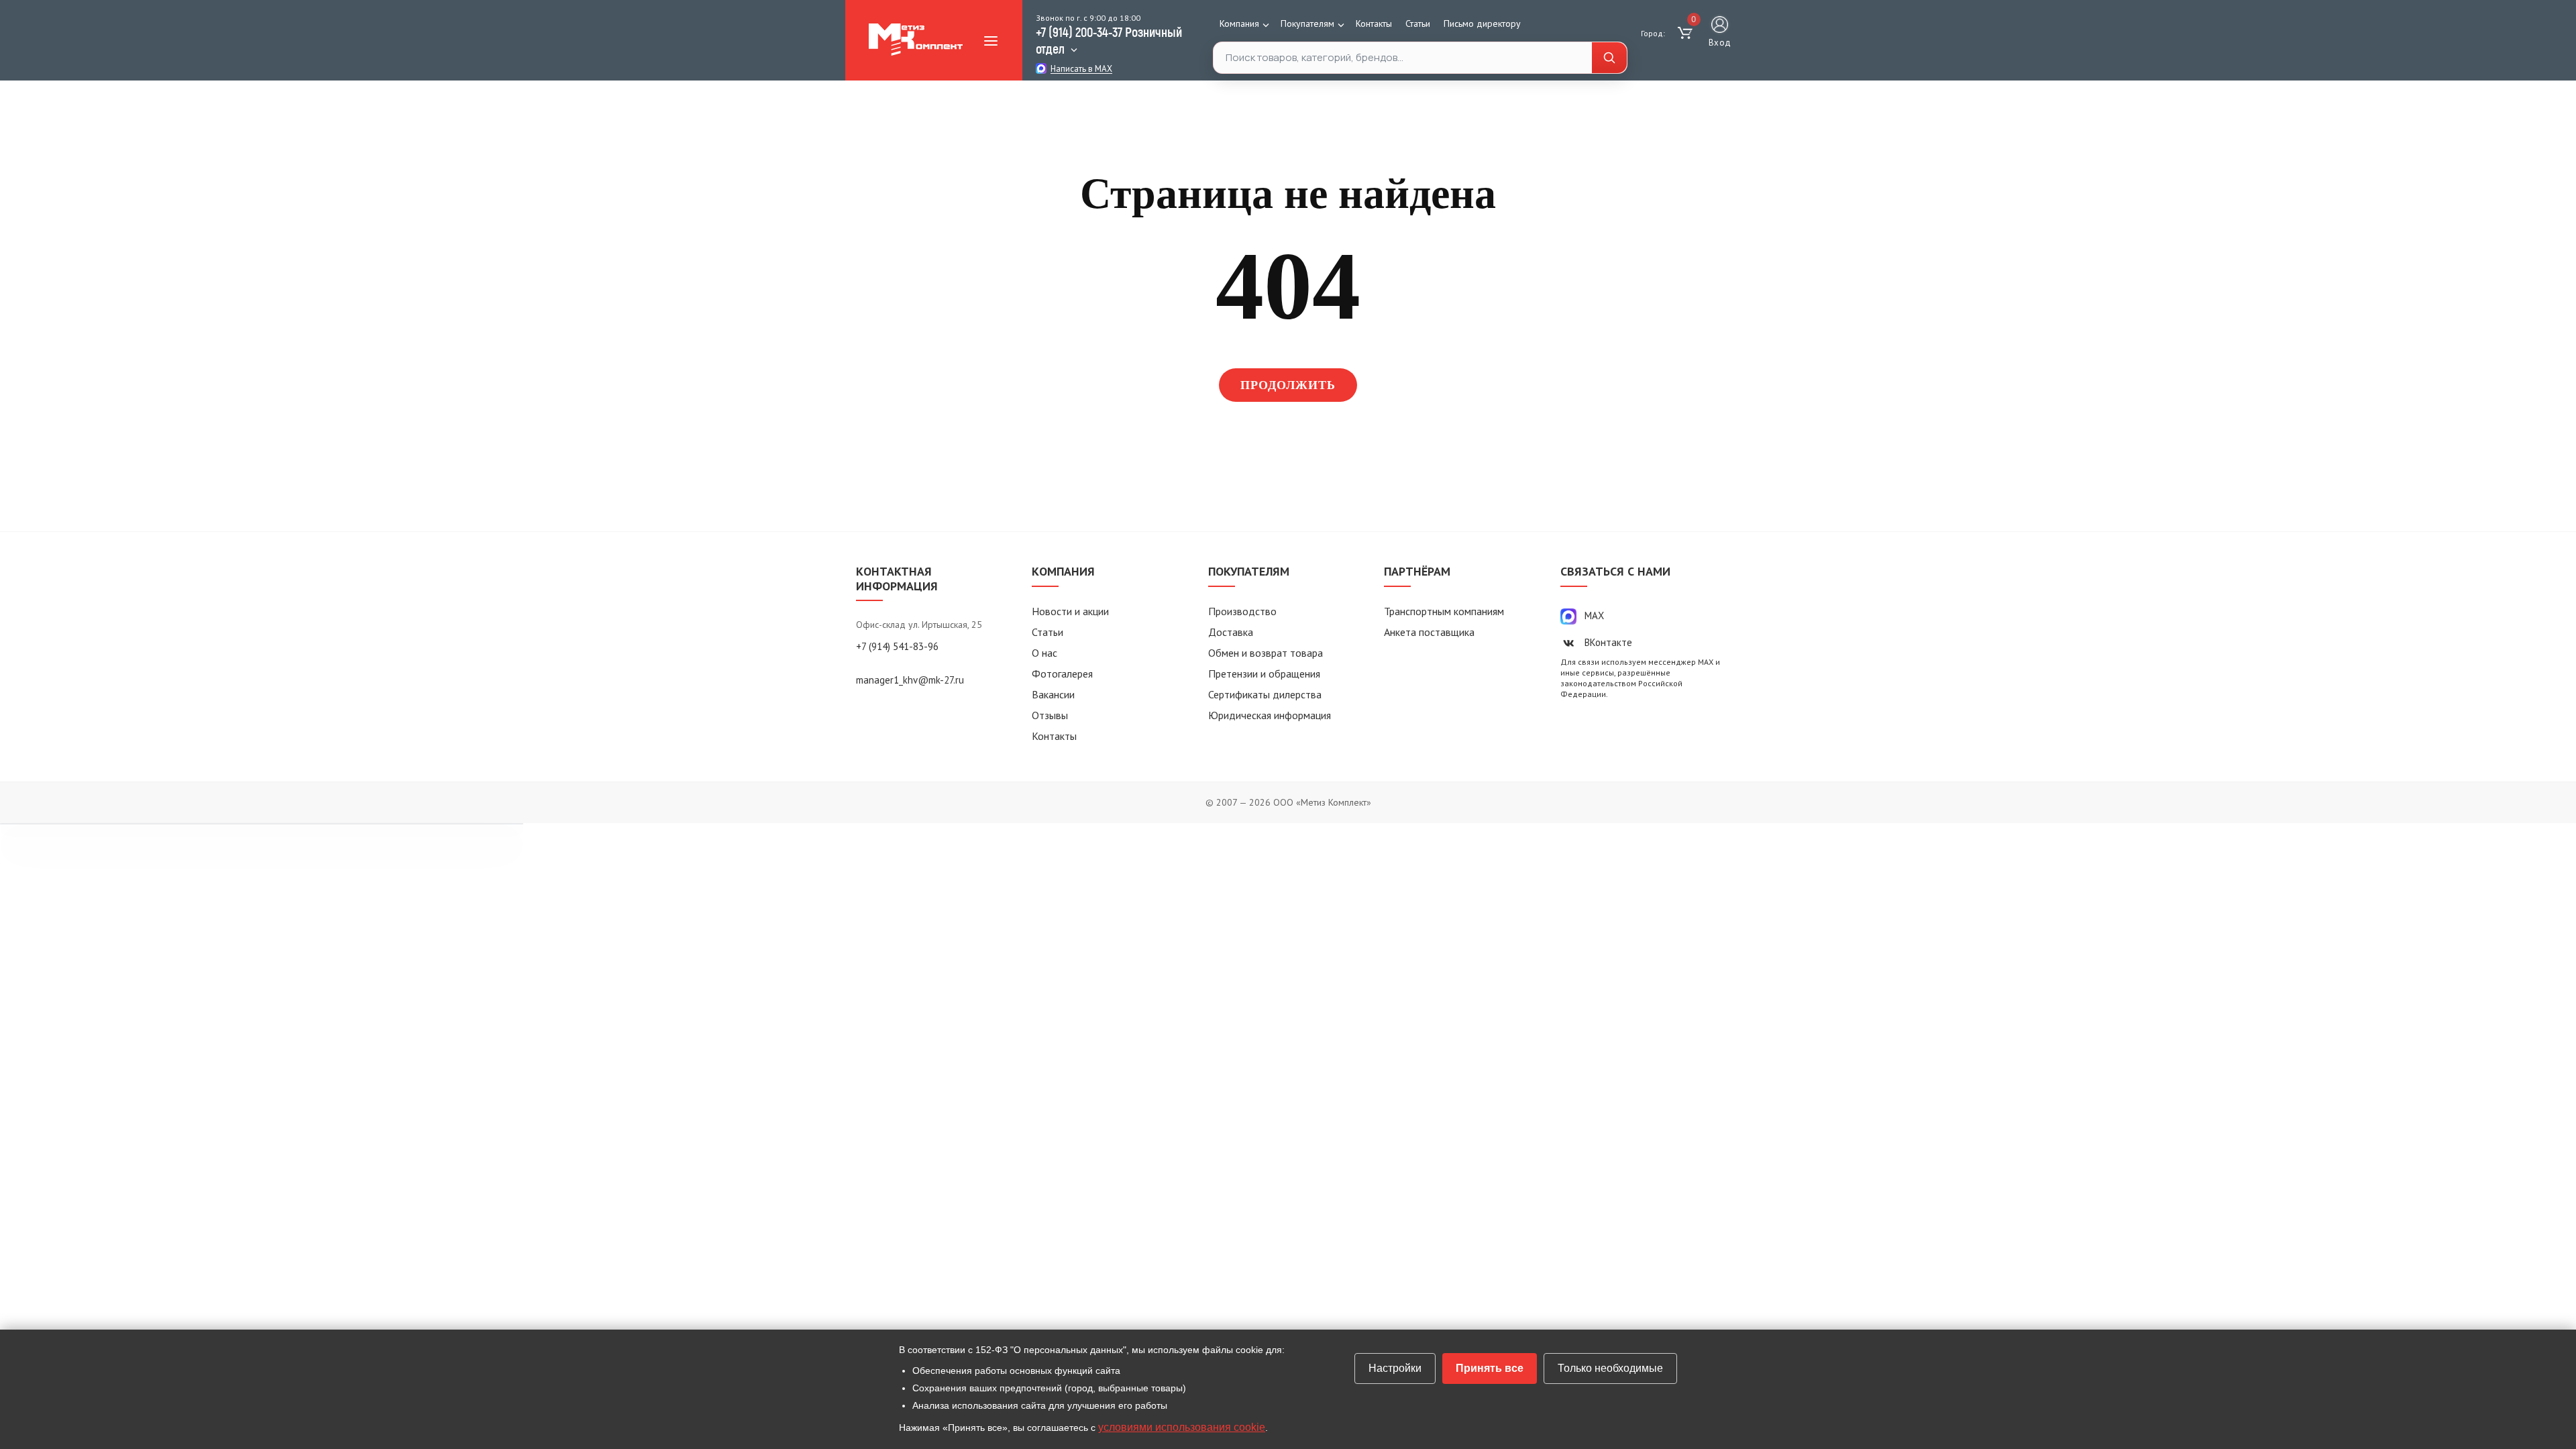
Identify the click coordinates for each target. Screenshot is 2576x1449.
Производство (1242, 611)
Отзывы (1050, 715)
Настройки (1395, 1368)
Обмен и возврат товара (1266, 653)
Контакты (1374, 23)
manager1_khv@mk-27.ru (910, 680)
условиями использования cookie (1182, 1427)
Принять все (1490, 1368)
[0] (1687, 34)
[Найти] (1609, 58)
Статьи (1418, 23)
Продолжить (1288, 385)
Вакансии (1053, 694)
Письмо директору (1482, 23)
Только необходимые (1610, 1368)
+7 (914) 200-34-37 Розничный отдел (1109, 40)
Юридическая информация (1270, 715)
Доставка (1231, 632)
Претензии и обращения (1264, 674)
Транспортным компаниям (1444, 611)
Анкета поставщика (1429, 632)
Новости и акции (1070, 611)
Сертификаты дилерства (1265, 694)
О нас (1044, 653)
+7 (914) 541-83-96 (897, 646)
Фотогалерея (1062, 674)
